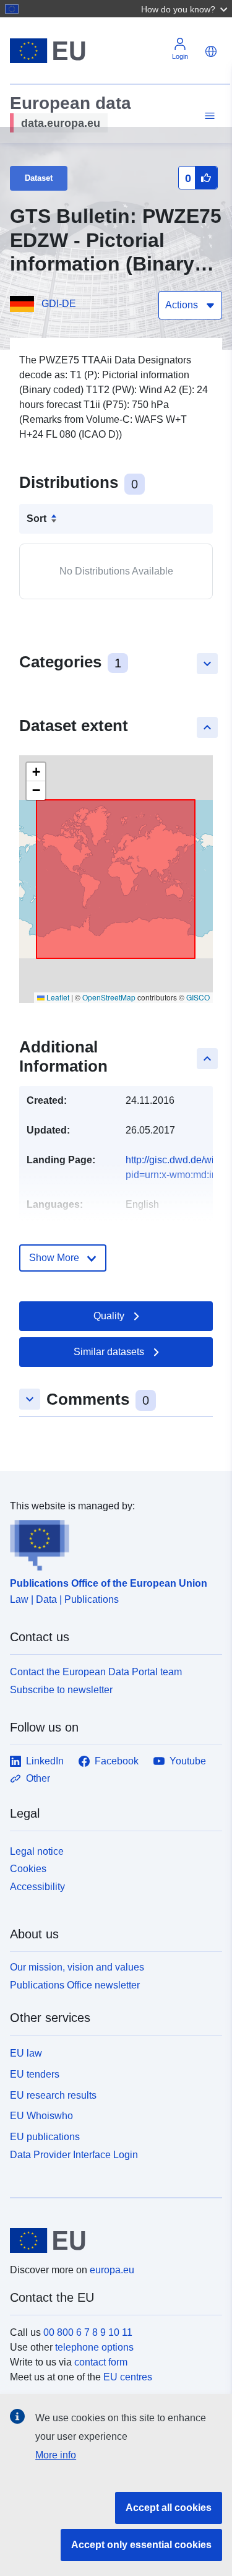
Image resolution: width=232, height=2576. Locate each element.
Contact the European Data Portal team (96, 1672)
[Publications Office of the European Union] (111, 1542)
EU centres (128, 2377)
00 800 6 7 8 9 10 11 (88, 2332)
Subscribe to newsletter (61, 1690)
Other (38, 1778)
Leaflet (57, 997)
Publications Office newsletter (75, 1985)
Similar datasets (109, 1352)
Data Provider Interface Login (74, 2155)
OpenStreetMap (109, 997)
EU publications (45, 2137)
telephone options (94, 2347)
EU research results (53, 2095)
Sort (37, 518)
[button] (186, 9)
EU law (26, 2053)
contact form (101, 2362)
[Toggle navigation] (208, 116)
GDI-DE (59, 304)
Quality (109, 1316)
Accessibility (37, 1887)
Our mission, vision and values (77, 1967)
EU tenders (35, 2074)
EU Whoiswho (41, 2116)
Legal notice (37, 1851)
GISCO (198, 997)
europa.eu (112, 2270)
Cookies (28, 1869)
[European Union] (111, 2240)
